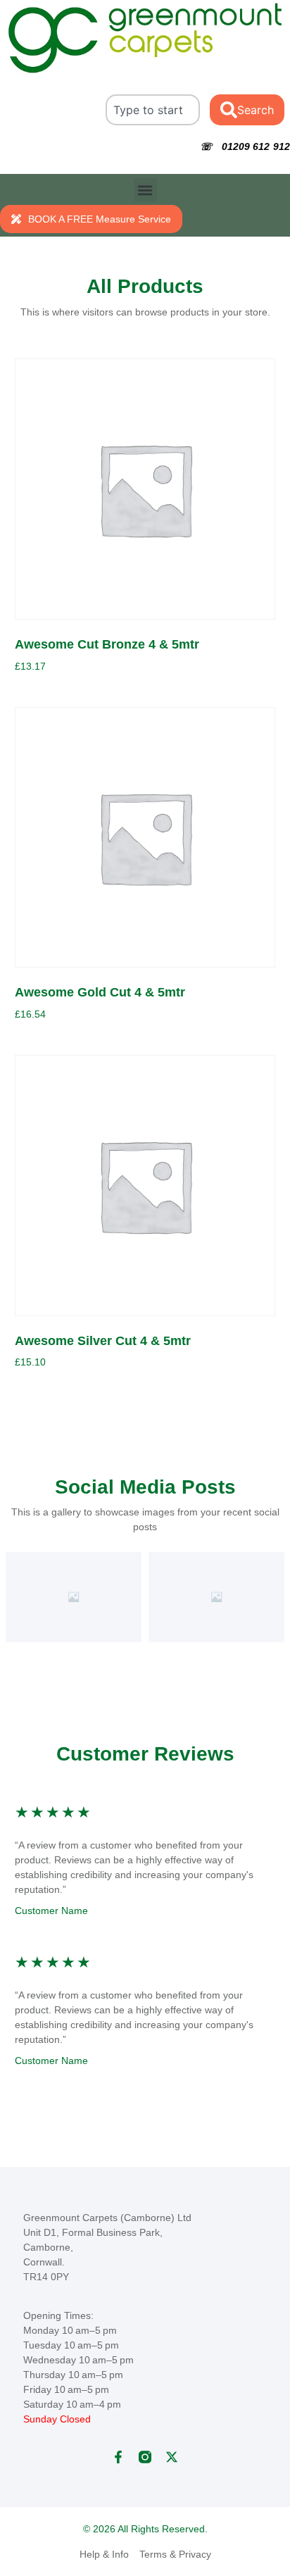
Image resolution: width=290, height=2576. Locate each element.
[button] (145, 190)
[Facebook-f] (118, 2457)
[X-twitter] (172, 2457)
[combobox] (153, 110)
